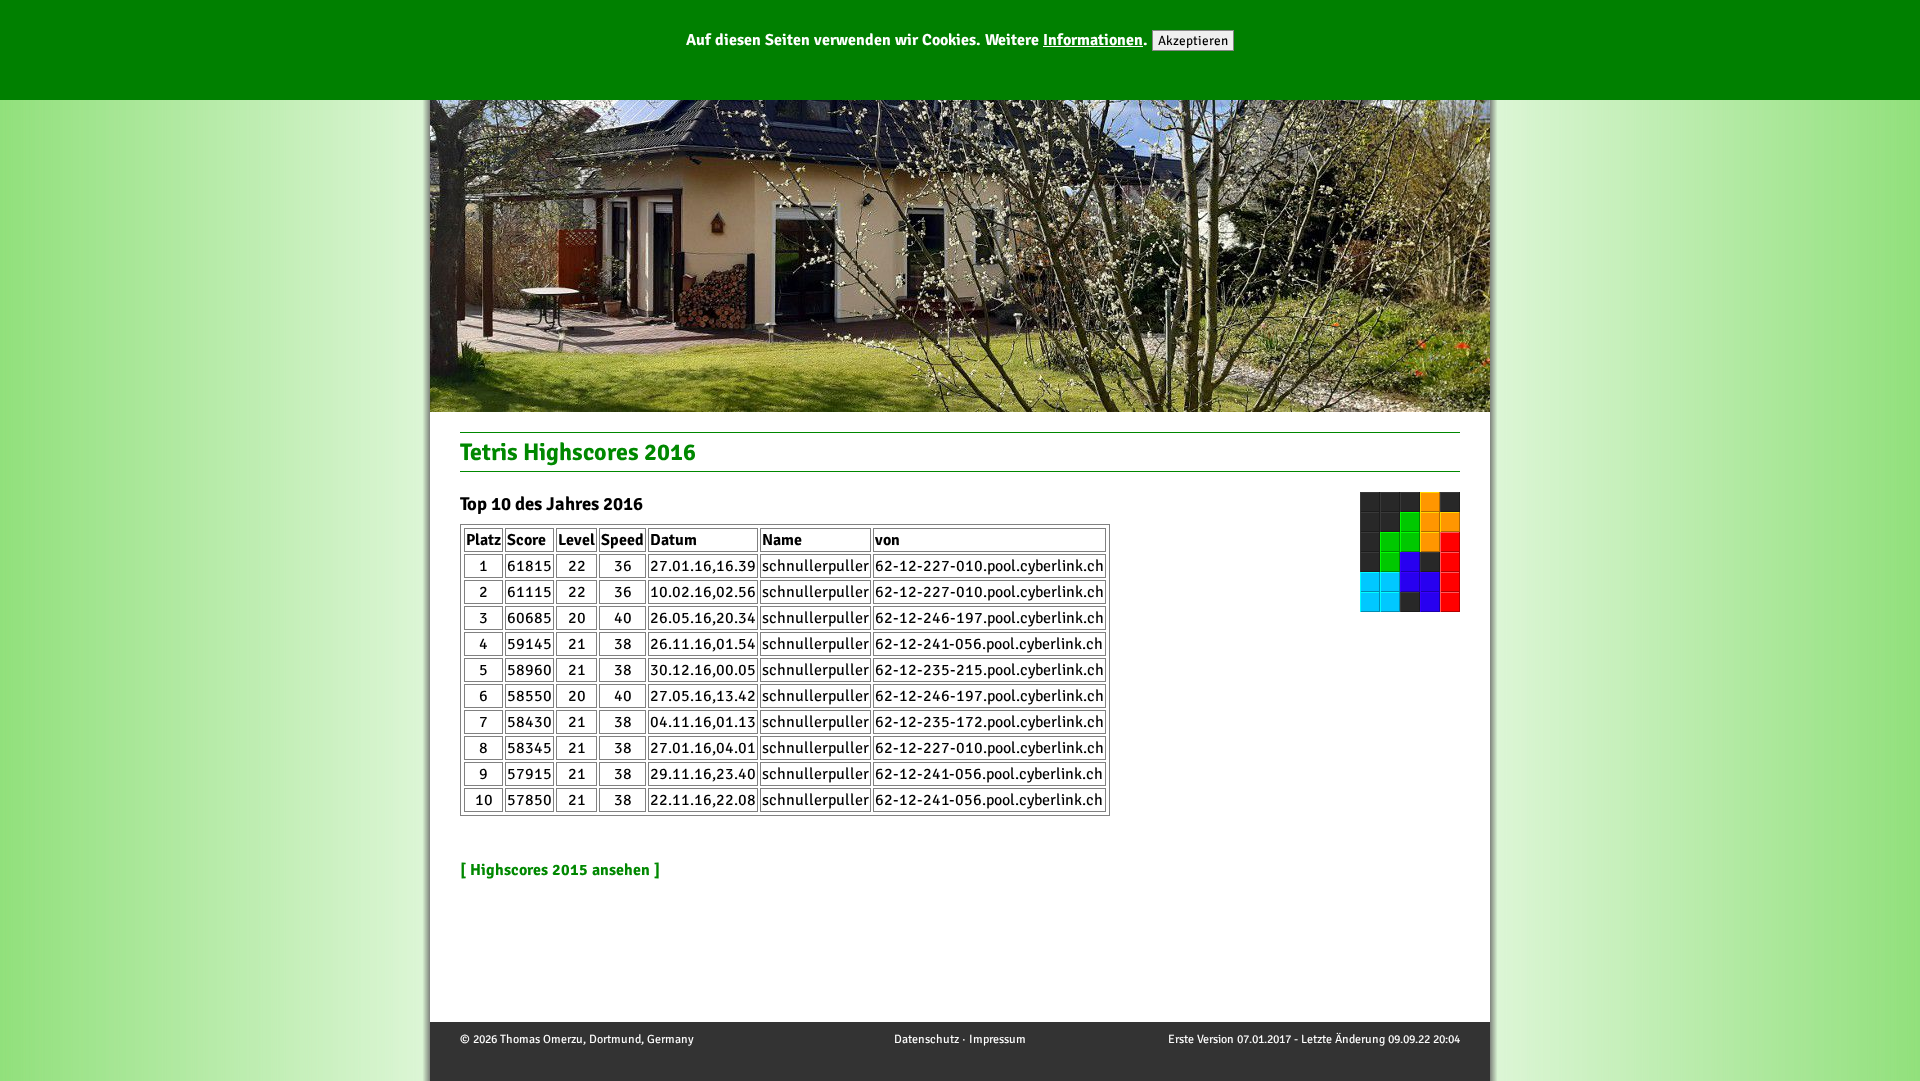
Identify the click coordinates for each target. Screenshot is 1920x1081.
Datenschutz (926, 1039)
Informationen (1093, 40)
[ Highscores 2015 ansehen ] (560, 870)
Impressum (997, 1039)
